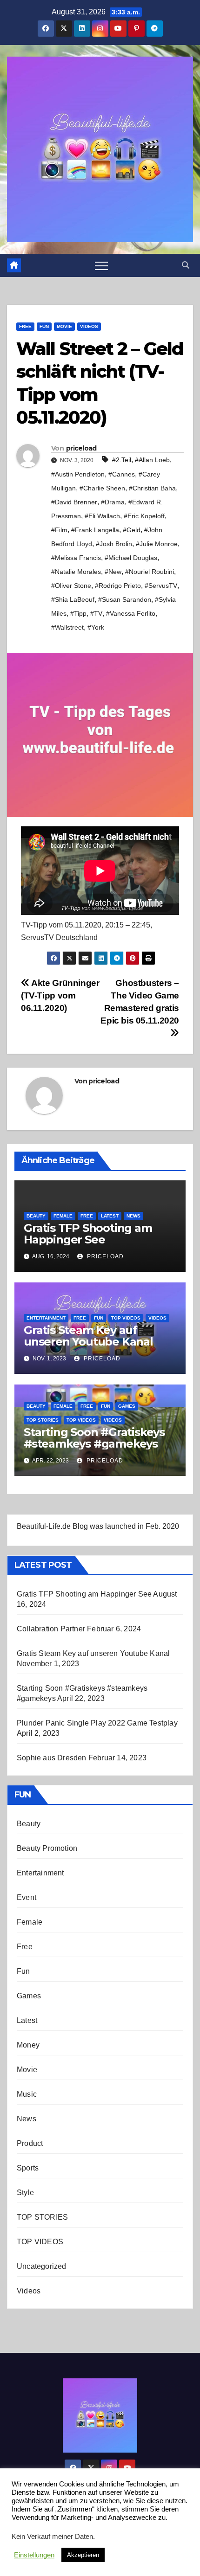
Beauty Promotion (47, 1848)
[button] (186, 265)
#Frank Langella (95, 530)
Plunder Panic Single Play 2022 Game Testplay (97, 1723)
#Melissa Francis (76, 558)
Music (27, 2094)
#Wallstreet (67, 627)
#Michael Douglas (131, 558)
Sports (28, 2168)
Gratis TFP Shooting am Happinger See (88, 1234)
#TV (96, 613)
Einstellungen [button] (34, 2555)
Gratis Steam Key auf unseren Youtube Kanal (88, 1336)
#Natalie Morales (76, 572)
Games (127, 1406)
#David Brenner (74, 502)
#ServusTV (161, 586)
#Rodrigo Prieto (118, 586)
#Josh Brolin (114, 544)
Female (63, 1216)
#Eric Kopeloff (144, 516)
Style (25, 2193)
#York (96, 627)
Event (27, 1897)
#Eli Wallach (102, 516)
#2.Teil (122, 460)
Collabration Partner (51, 1629)
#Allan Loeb (152, 460)
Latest (110, 1216)
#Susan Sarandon (125, 599)
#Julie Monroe (157, 544)
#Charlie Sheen (102, 488)
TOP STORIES (43, 1420)
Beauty (36, 1216)
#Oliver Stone (71, 586)
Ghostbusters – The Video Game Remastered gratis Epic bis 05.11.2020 (140, 1002)
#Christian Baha (152, 488)
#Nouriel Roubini (150, 572)
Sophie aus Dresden (52, 1758)
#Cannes (122, 474)
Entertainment (46, 1318)
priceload (81, 448)
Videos (89, 326)
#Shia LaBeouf (73, 599)
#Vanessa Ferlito (131, 613)
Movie (64, 326)
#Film (59, 530)
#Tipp (78, 613)
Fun (44, 326)
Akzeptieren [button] (83, 2555)
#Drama (113, 502)
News (133, 1216)
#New (113, 572)
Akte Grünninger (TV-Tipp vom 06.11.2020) (60, 995)
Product (30, 2143)
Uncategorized (42, 2266)
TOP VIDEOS (126, 1318)
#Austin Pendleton (78, 474)
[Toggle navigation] (101, 265)
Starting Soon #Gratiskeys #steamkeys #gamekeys (94, 1438)
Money (28, 2045)
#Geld (132, 530)
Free (25, 326)
